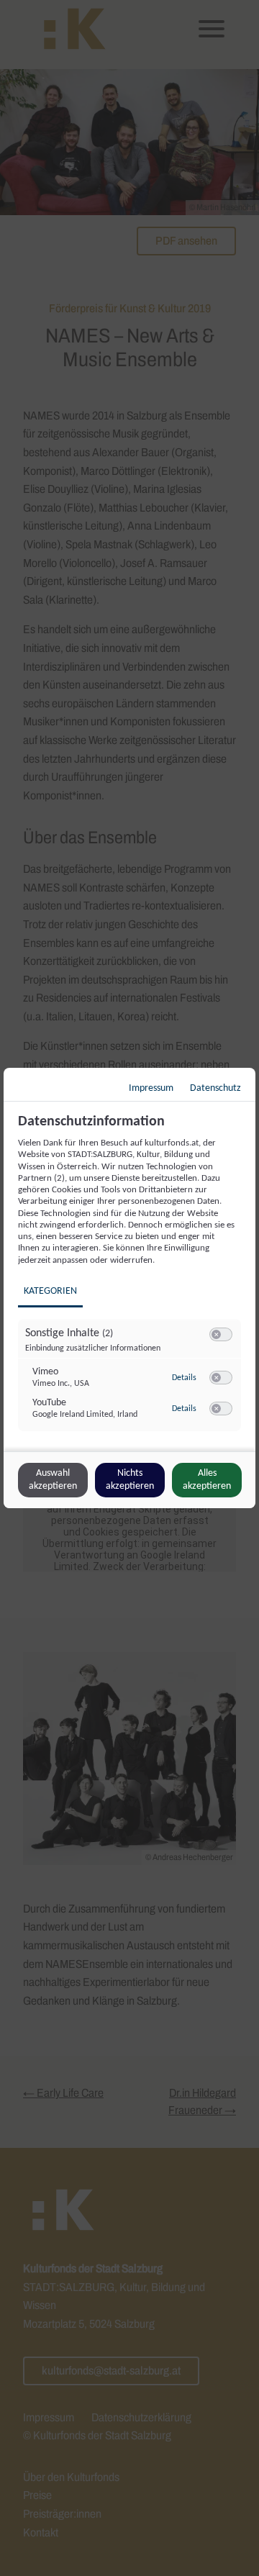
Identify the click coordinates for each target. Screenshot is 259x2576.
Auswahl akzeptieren (53, 1480)
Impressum (151, 1088)
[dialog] (129, 1288)
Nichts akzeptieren (130, 1480)
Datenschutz (215, 1088)
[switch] (221, 1335)
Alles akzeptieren (207, 1480)
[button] (216, 1334)
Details (184, 1378)
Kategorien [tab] (50, 1291)
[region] (131, 1281)
